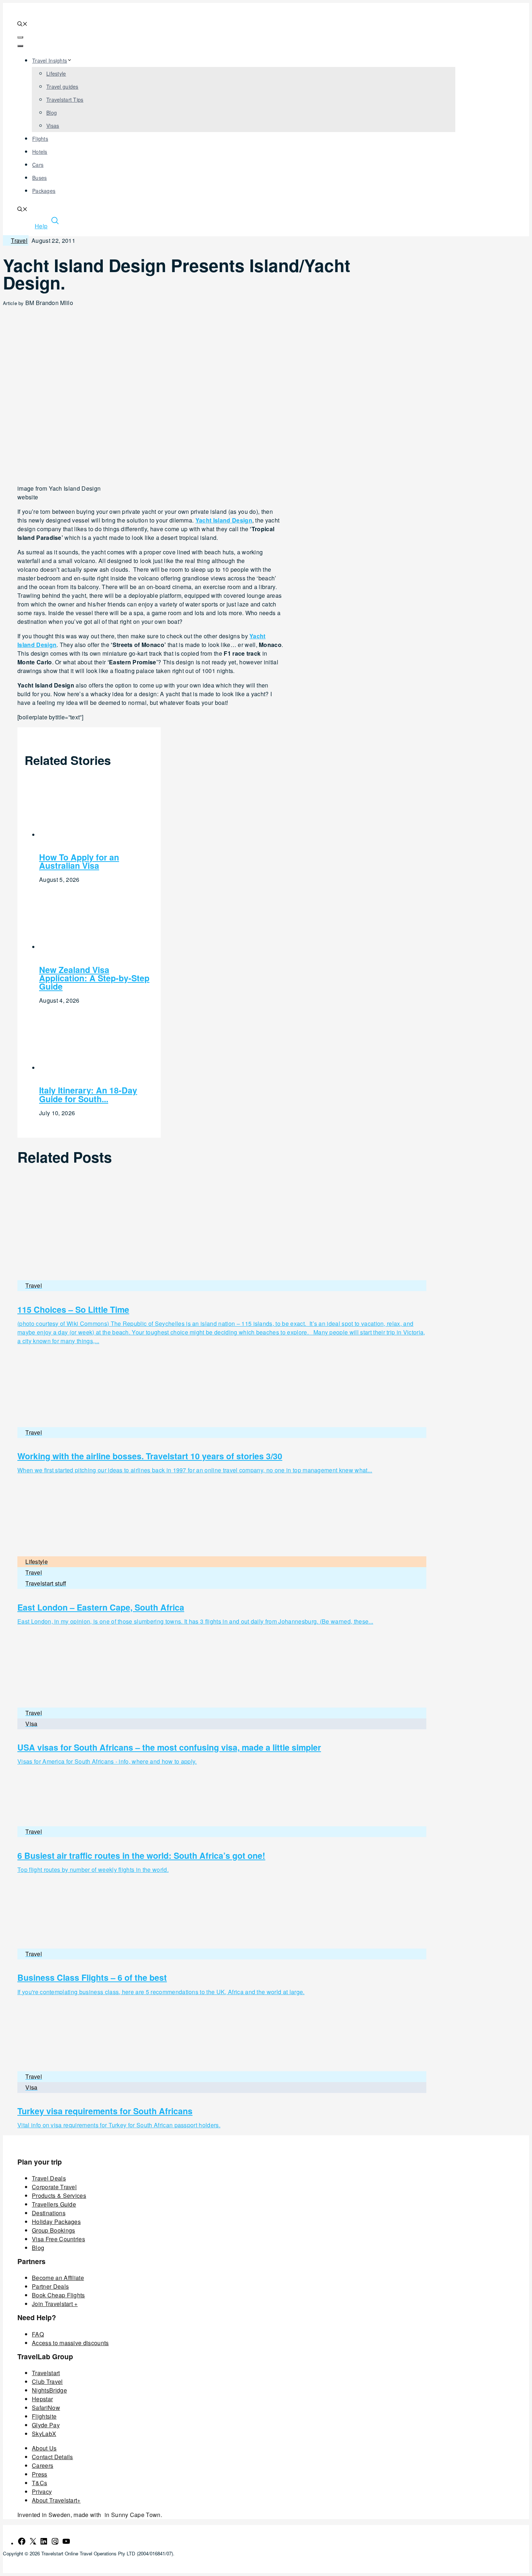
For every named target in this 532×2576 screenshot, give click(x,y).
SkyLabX (44, 2434)
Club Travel (47, 2382)
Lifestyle (56, 73)
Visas (53, 126)
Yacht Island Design (224, 520)
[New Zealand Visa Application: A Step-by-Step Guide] (90, 947)
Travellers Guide (54, 2204)
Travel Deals (49, 2178)
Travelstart (46, 2373)
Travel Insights (50, 60)
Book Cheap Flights (58, 2295)
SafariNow (46, 2408)
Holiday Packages (56, 2222)
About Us (44, 2448)
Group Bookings (53, 2230)
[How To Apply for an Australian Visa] (90, 835)
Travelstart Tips (65, 100)
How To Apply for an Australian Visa (79, 861)
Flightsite (44, 2416)
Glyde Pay (46, 2425)
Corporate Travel (54, 2187)
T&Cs (39, 2483)
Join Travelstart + (55, 2304)
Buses (39, 178)
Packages (44, 191)
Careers (43, 2465)
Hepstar (42, 2399)
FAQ (38, 2334)
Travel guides (62, 86)
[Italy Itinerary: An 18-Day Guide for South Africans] (90, 1068)
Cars (38, 165)
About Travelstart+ (56, 2500)
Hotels (40, 152)
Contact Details (52, 2457)
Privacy (42, 2492)
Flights (40, 139)
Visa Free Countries (58, 2239)
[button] (22, 24)
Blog (52, 113)
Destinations (49, 2213)
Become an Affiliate (58, 2278)
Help (41, 226)
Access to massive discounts (70, 2343)
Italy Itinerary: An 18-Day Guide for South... (88, 1094)
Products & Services (59, 2196)
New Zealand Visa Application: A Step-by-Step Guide (94, 978)
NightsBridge (49, 2390)
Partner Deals (50, 2286)
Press (40, 2474)
